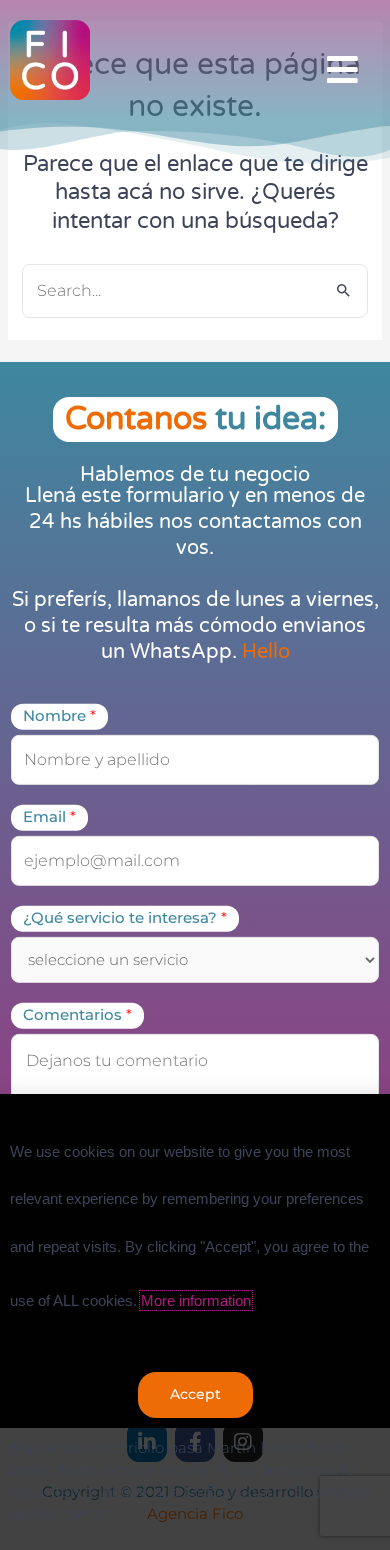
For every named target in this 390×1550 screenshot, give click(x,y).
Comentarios (77, 1015)
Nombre (59, 716)
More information (196, 1300)
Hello (266, 652)
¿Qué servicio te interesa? (125, 918)
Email (49, 817)
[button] (343, 70)
